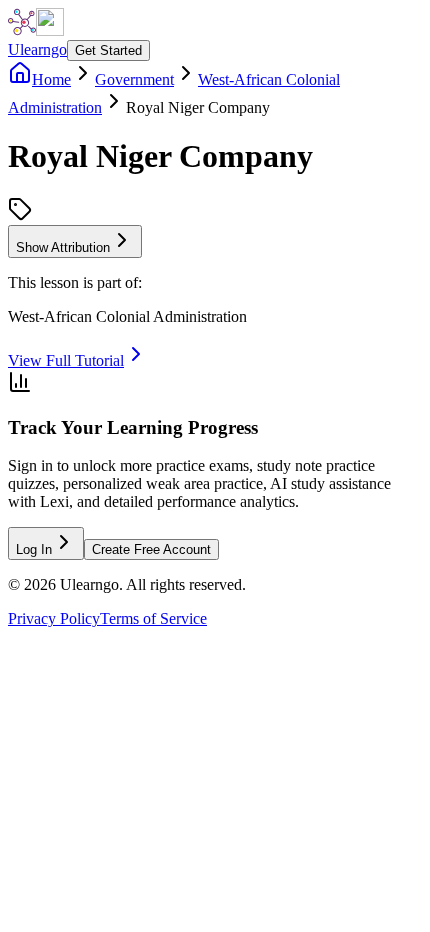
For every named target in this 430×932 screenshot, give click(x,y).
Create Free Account (151, 549)
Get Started (108, 50)
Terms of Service (153, 618)
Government (134, 79)
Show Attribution (63, 247)
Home (51, 79)
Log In (34, 549)
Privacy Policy (54, 618)
